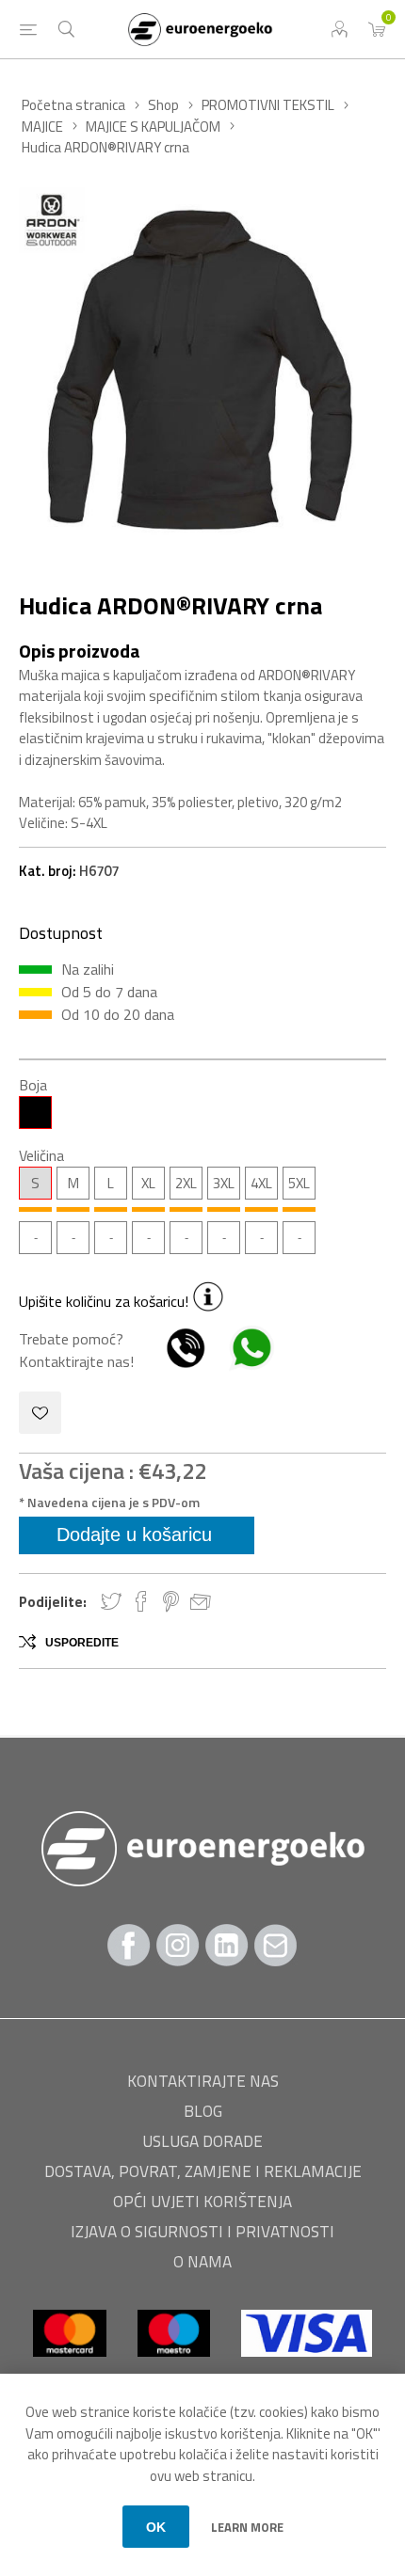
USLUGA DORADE (202, 2141)
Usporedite (82, 1643)
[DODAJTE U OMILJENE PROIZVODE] (40, 1413)
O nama (202, 2262)
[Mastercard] (71, 2366)
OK (156, 2527)
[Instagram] (178, 1945)
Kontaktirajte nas (203, 2081)
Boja (33, 1085)
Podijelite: (53, 1602)
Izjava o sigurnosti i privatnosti (202, 2232)
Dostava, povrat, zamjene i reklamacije (203, 2171)
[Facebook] (129, 1945)
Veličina (41, 1155)
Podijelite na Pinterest (171, 1601)
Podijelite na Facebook (141, 1601)
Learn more (247, 2527)
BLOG (203, 2111)
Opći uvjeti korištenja (202, 2202)
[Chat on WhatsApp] (242, 1362)
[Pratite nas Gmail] (276, 1945)
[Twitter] (227, 1945)
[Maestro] (176, 2366)
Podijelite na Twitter (111, 1601)
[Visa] (307, 2366)
